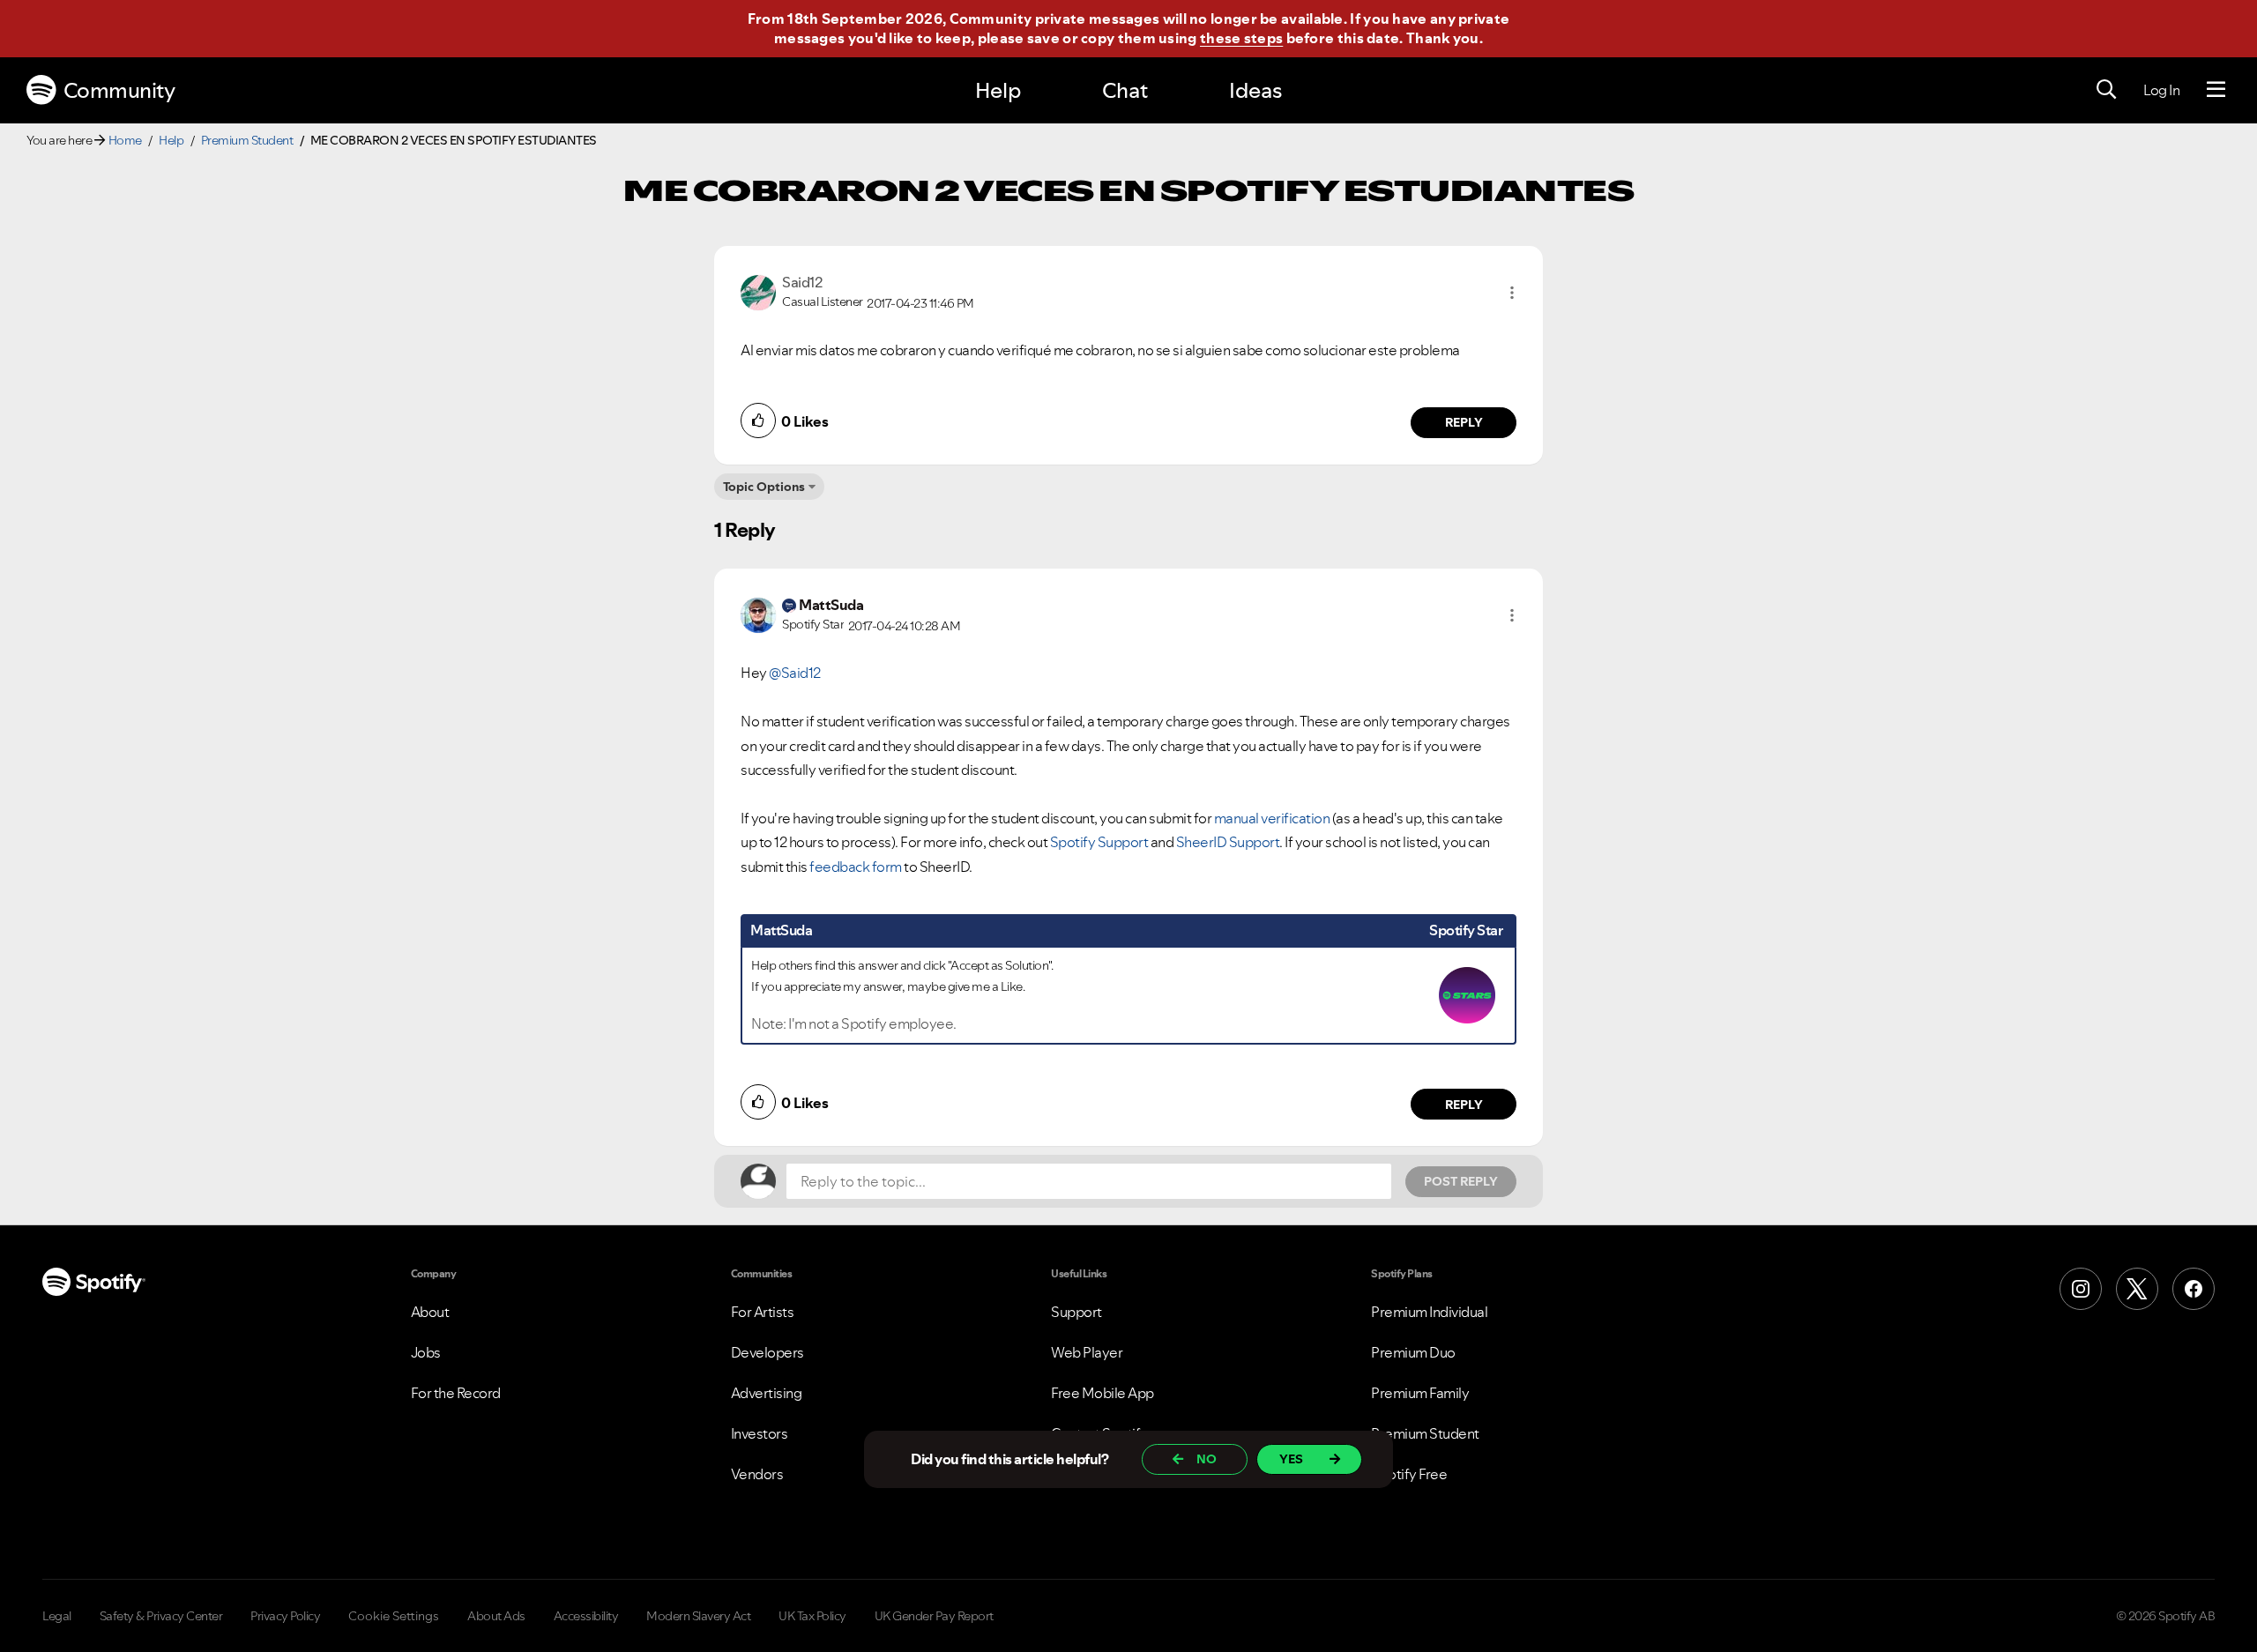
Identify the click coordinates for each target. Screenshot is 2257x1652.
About (430, 1312)
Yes (1291, 1459)
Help (998, 90)
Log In (2161, 90)
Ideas (1255, 90)
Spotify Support (1099, 842)
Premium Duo (1413, 1352)
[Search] (2106, 90)
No (1207, 1459)
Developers (767, 1352)
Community (119, 90)
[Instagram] (2081, 1289)
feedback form (856, 867)
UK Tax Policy (812, 1616)
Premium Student (247, 140)
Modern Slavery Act (698, 1616)
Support (1076, 1312)
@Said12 (795, 673)
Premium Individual (1429, 1312)
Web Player (1087, 1352)
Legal (57, 1616)
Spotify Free (1409, 1474)
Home (125, 140)
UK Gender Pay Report (934, 1616)
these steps (1241, 38)
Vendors (757, 1474)
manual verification (1272, 818)
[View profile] (758, 291)
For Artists (763, 1312)
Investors (760, 1433)
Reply (1464, 422)
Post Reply (1461, 1181)
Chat (1125, 90)
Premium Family (1420, 1393)
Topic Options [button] (764, 487)
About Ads (496, 1616)
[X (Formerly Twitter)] (2137, 1289)
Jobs (426, 1352)
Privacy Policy (285, 1616)
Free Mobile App (1102, 1393)
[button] (1512, 293)
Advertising (767, 1393)
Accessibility (586, 1616)
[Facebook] (2194, 1289)
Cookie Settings (394, 1616)
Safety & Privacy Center (161, 1616)
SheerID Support (1228, 842)
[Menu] (2216, 90)
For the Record (456, 1393)
